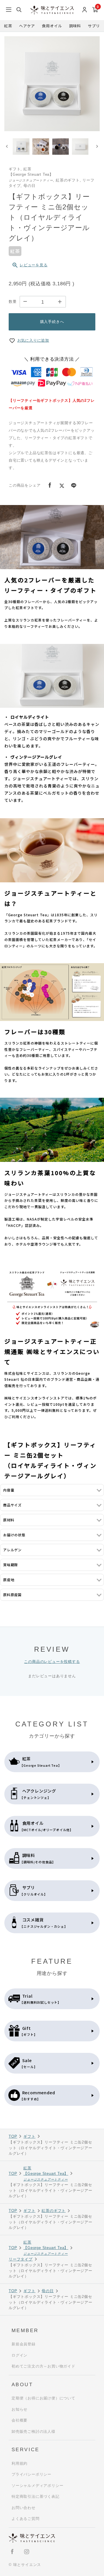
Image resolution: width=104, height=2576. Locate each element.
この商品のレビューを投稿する (52, 1662)
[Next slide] (97, 147)
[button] (21, 147)
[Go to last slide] (7, 147)
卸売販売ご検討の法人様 (34, 2431)
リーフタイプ (21, 2259)
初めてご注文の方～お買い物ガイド (43, 2366)
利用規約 (19, 2463)
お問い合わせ (24, 2508)
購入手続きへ (52, 322)
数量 (13, 302)
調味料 (75, 26)
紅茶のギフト (54, 2211)
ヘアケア (27, 26)
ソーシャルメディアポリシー (37, 2486)
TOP (13, 2136)
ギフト (29, 2136)
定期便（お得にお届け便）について (43, 2398)
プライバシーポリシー (31, 2474)
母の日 (48, 2291)
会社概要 (19, 2420)
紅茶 (8, 26)
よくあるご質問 (26, 2519)
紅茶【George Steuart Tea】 (46, 2174)
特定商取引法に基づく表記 (36, 2496)
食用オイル (52, 26)
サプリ (94, 26)
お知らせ (19, 2409)
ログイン (19, 2355)
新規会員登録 (24, 2344)
